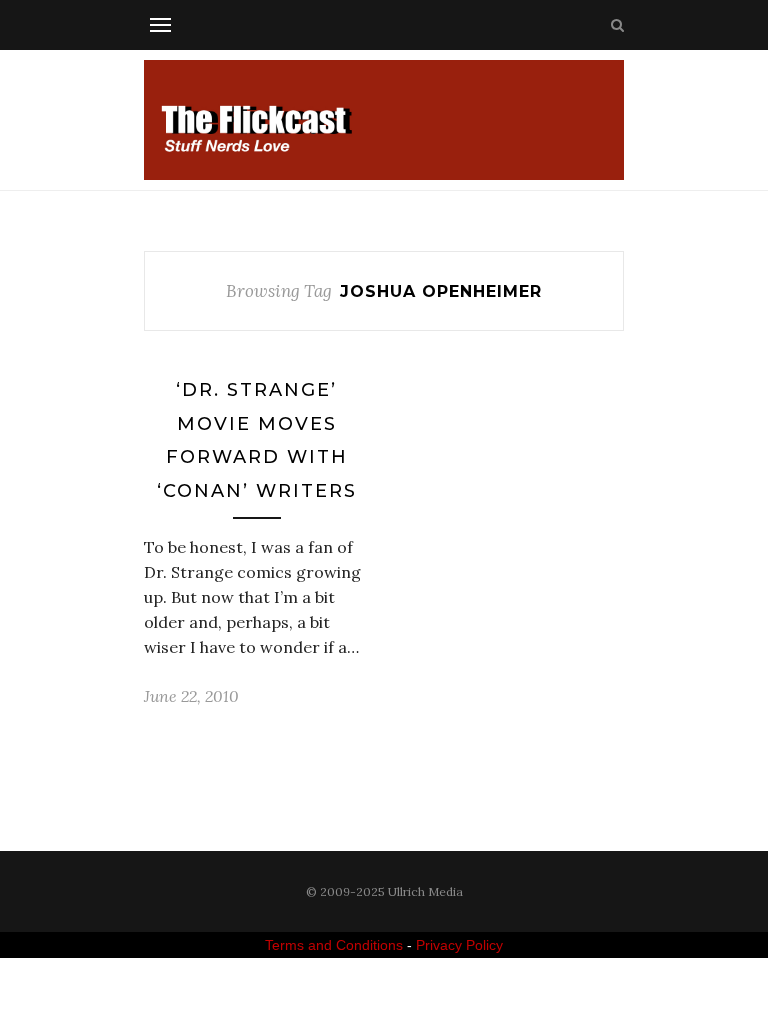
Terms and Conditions (334, 945)
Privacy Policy (459, 945)
